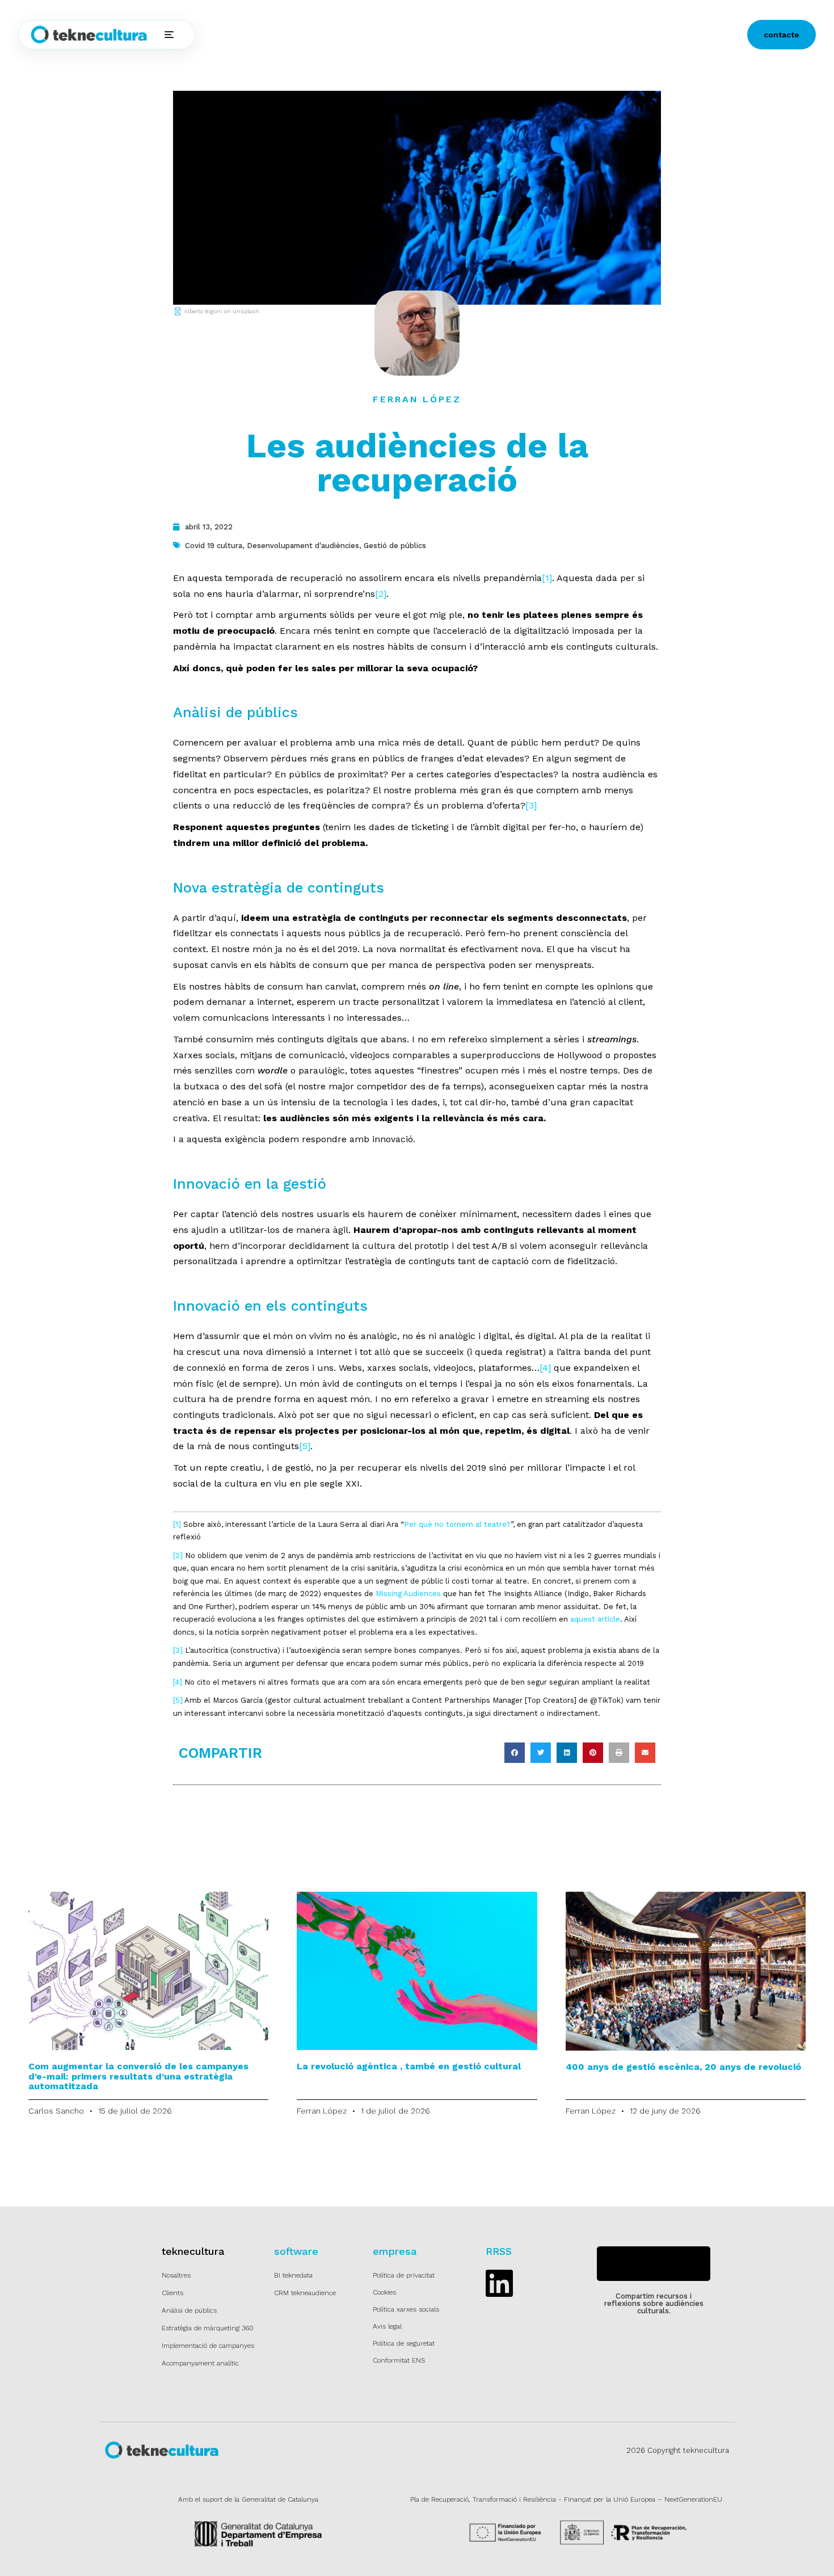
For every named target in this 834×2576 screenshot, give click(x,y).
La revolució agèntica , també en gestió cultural (409, 2066)
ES (500, 35)
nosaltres (417, 35)
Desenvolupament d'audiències (303, 546)
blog (459, 35)
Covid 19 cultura (214, 546)
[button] (515, 1753)
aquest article (595, 1619)
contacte (782, 35)
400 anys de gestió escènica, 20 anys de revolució (683, 2067)
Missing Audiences (408, 1594)
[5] (305, 1446)
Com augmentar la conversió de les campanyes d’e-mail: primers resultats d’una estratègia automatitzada (138, 2076)
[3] (531, 805)
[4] (545, 1368)
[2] (381, 594)
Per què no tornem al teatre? (457, 1524)
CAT (531, 35)
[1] (547, 578)
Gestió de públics (395, 546)
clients (371, 35)
